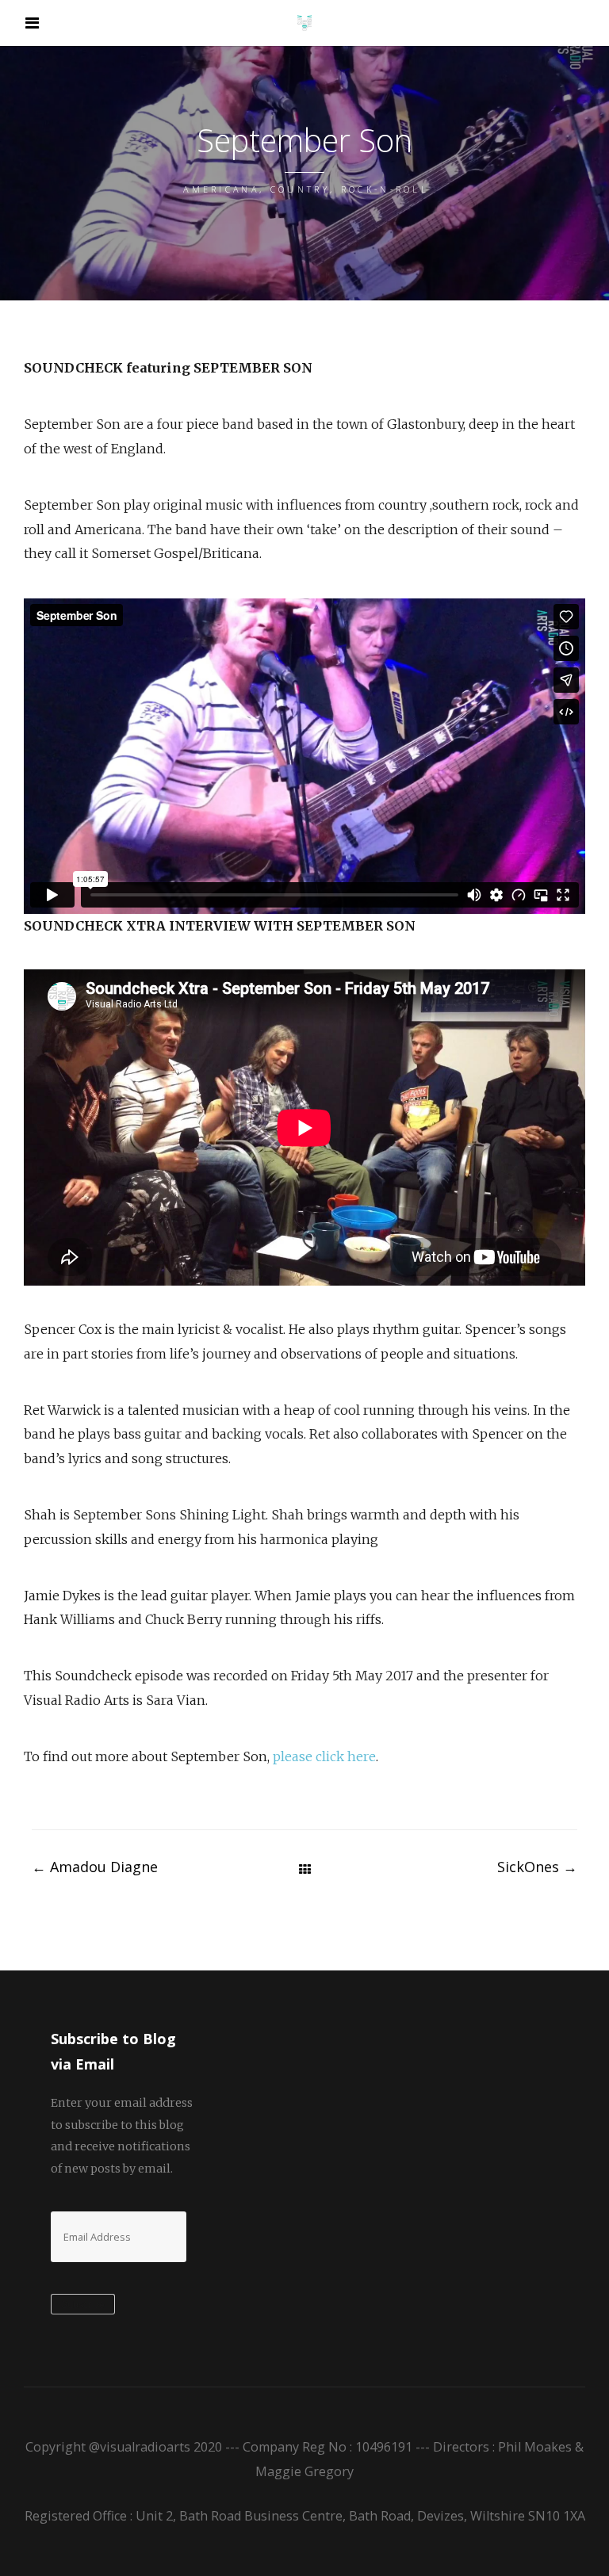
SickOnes (537, 1867)
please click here (324, 1756)
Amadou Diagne (95, 1867)
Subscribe (83, 2305)
